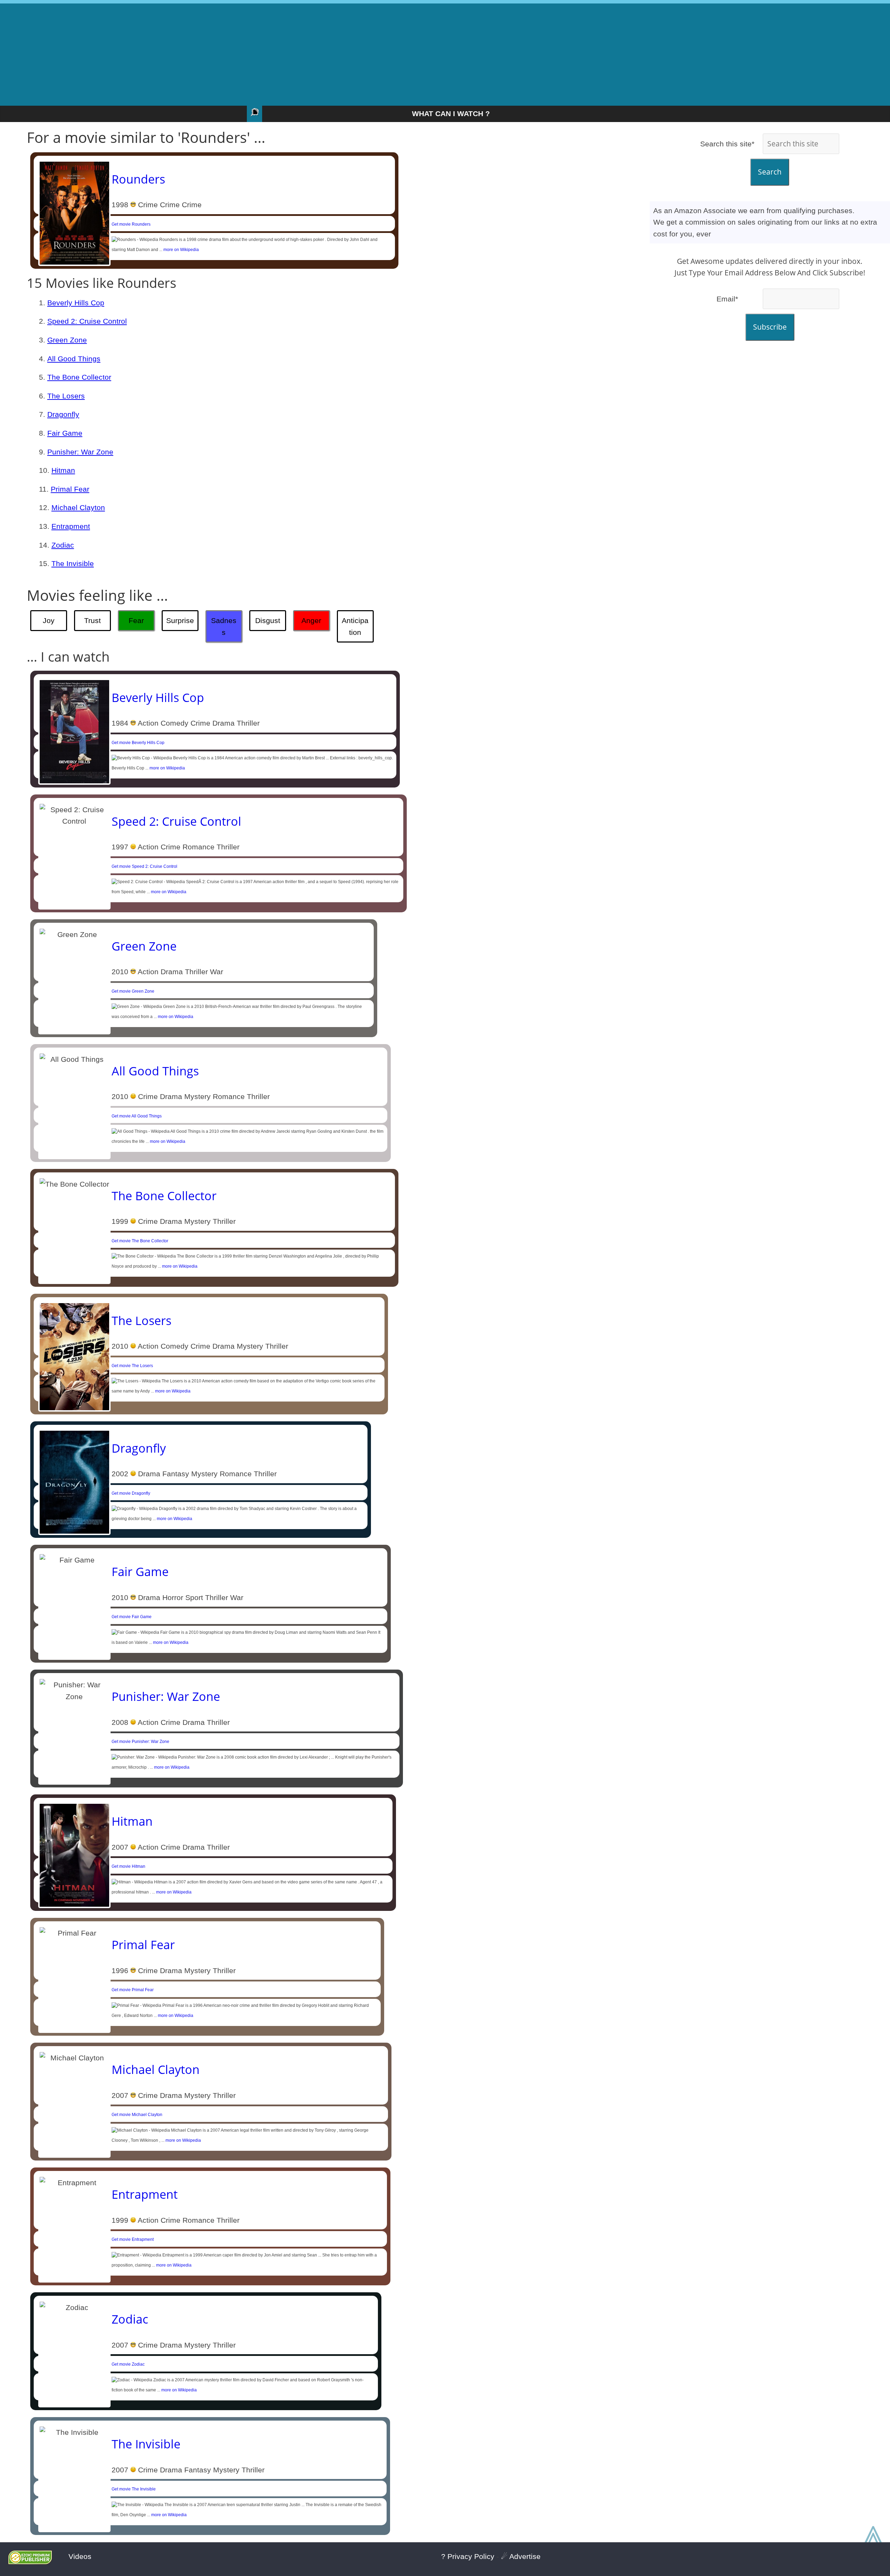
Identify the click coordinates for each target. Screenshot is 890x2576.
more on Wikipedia (181, 250)
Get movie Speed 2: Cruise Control (144, 866)
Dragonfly (63, 414)
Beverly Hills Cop (76, 303)
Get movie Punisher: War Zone (140, 1742)
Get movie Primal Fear (133, 1990)
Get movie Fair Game (132, 1617)
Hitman (63, 470)
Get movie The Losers (132, 1366)
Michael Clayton (78, 507)
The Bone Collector (79, 377)
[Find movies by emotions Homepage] (254, 114)
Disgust (268, 620)
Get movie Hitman (128, 1866)
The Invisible (73, 563)
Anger (311, 620)
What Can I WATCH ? (451, 114)
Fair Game (65, 433)
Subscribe (770, 327)
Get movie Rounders (131, 224)
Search (770, 172)
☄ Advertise (521, 2556)
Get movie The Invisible (134, 2489)
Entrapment (71, 526)
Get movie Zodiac (128, 2364)
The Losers (66, 396)
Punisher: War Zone (80, 452)
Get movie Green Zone (133, 991)
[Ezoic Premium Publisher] (30, 2562)
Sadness (224, 626)
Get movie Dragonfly (131, 1493)
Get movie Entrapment (133, 2239)
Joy (49, 620)
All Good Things (74, 359)
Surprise (180, 620)
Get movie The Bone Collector (140, 1241)
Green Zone (67, 340)
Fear (136, 620)
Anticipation (355, 626)
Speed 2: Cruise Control (87, 321)
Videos (80, 2556)
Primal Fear (70, 489)
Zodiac (63, 545)
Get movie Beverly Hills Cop (138, 743)
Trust (92, 620)
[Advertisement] (445, 52)
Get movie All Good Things (137, 1116)
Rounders (138, 179)
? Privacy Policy (468, 2556)
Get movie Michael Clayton (137, 2115)
